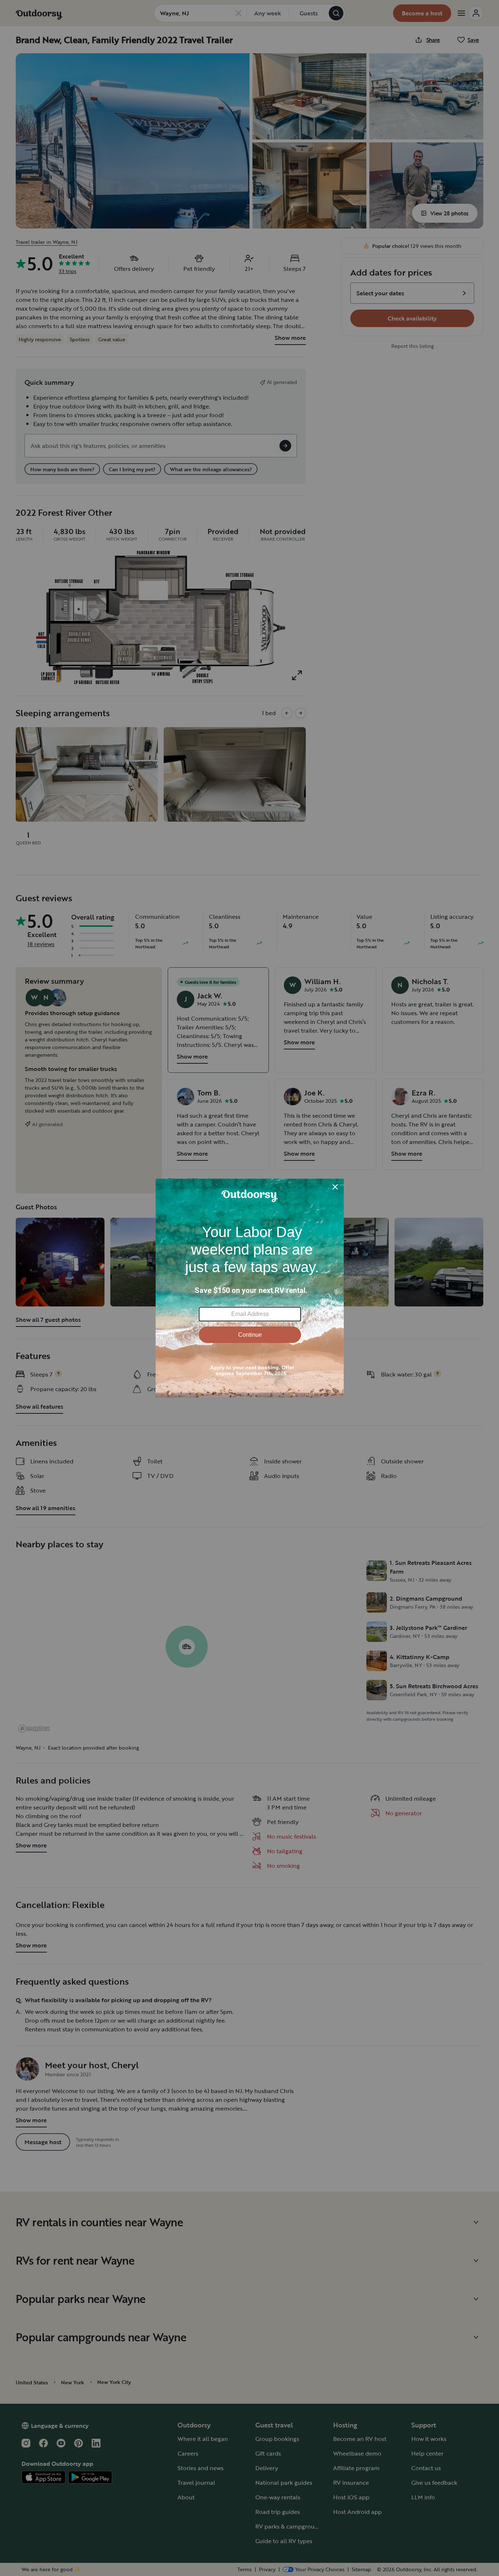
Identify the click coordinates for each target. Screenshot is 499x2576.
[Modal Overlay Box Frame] (250, 1288)
